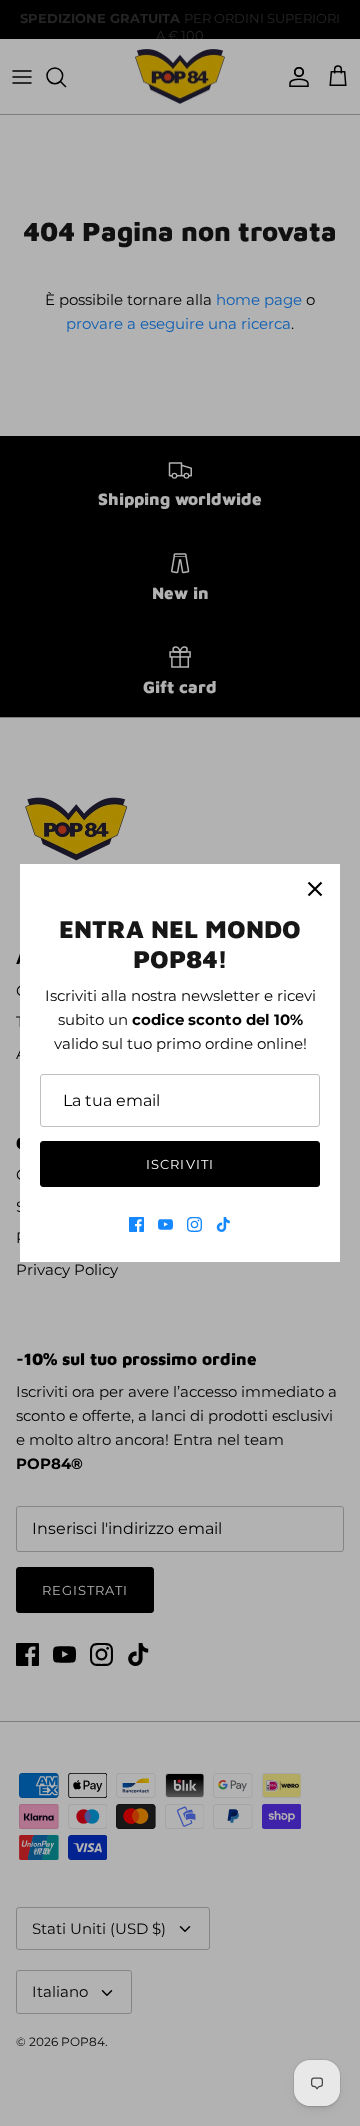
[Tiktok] (223, 1224)
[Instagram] (194, 1224)
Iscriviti (179, 1164)
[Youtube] (165, 1224)
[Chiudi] (315, 889)
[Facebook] (136, 1224)
